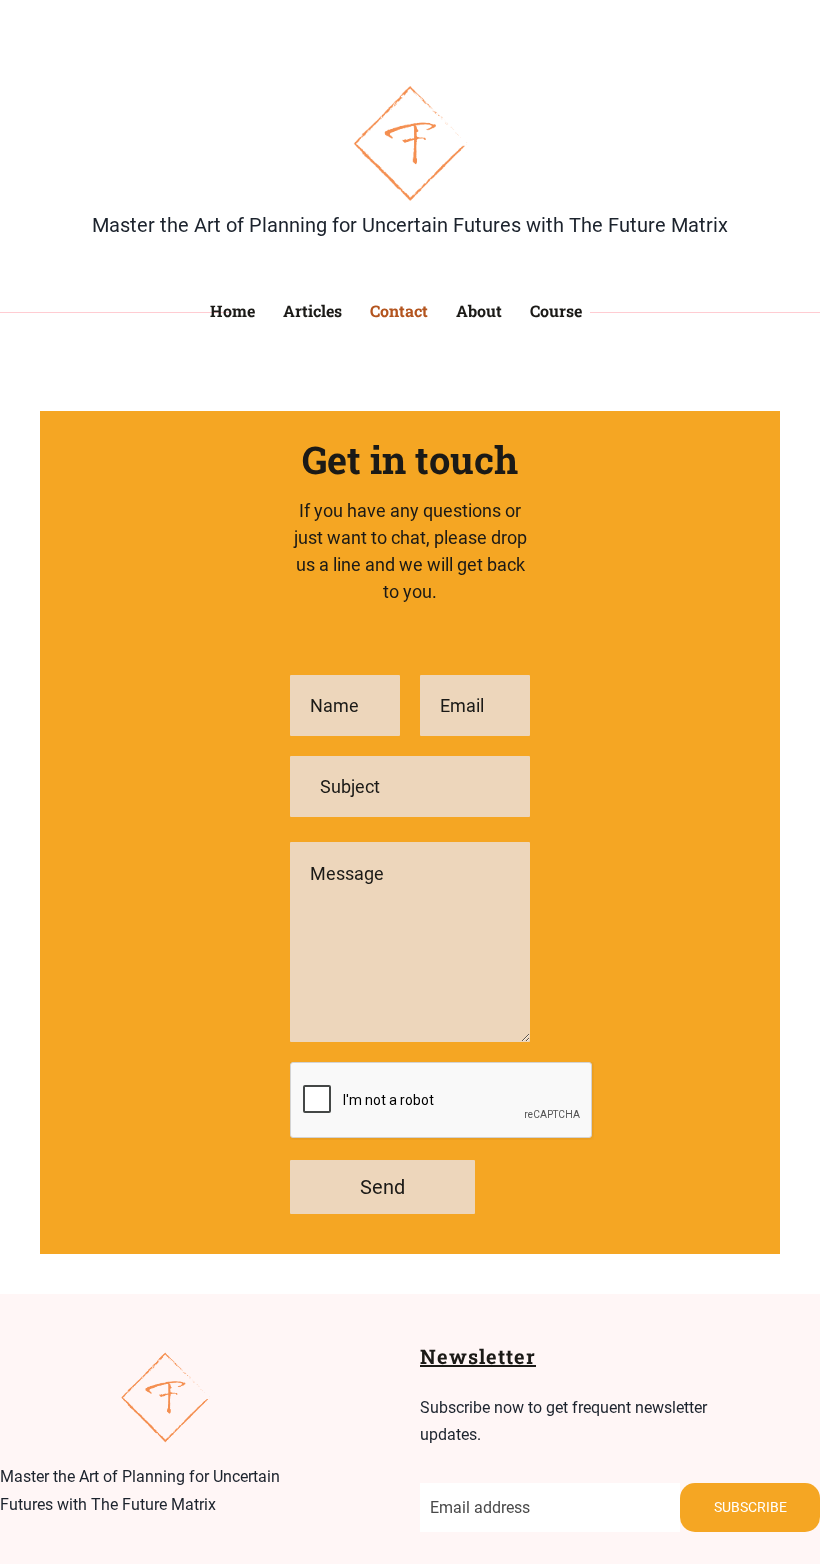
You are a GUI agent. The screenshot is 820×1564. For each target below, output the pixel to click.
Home (232, 310)
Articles (312, 310)
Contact (399, 310)
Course (556, 310)
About (479, 310)
